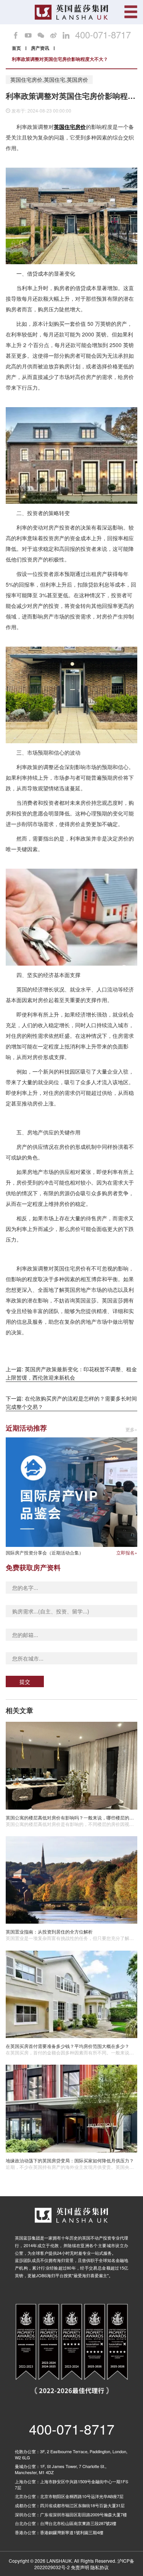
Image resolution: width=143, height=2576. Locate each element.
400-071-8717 (103, 35)
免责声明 (80, 2567)
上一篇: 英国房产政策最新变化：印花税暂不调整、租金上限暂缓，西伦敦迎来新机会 (71, 1373)
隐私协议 (100, 2567)
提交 (25, 1681)
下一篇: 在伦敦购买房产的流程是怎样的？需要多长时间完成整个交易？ (71, 1402)
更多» (131, 1430)
